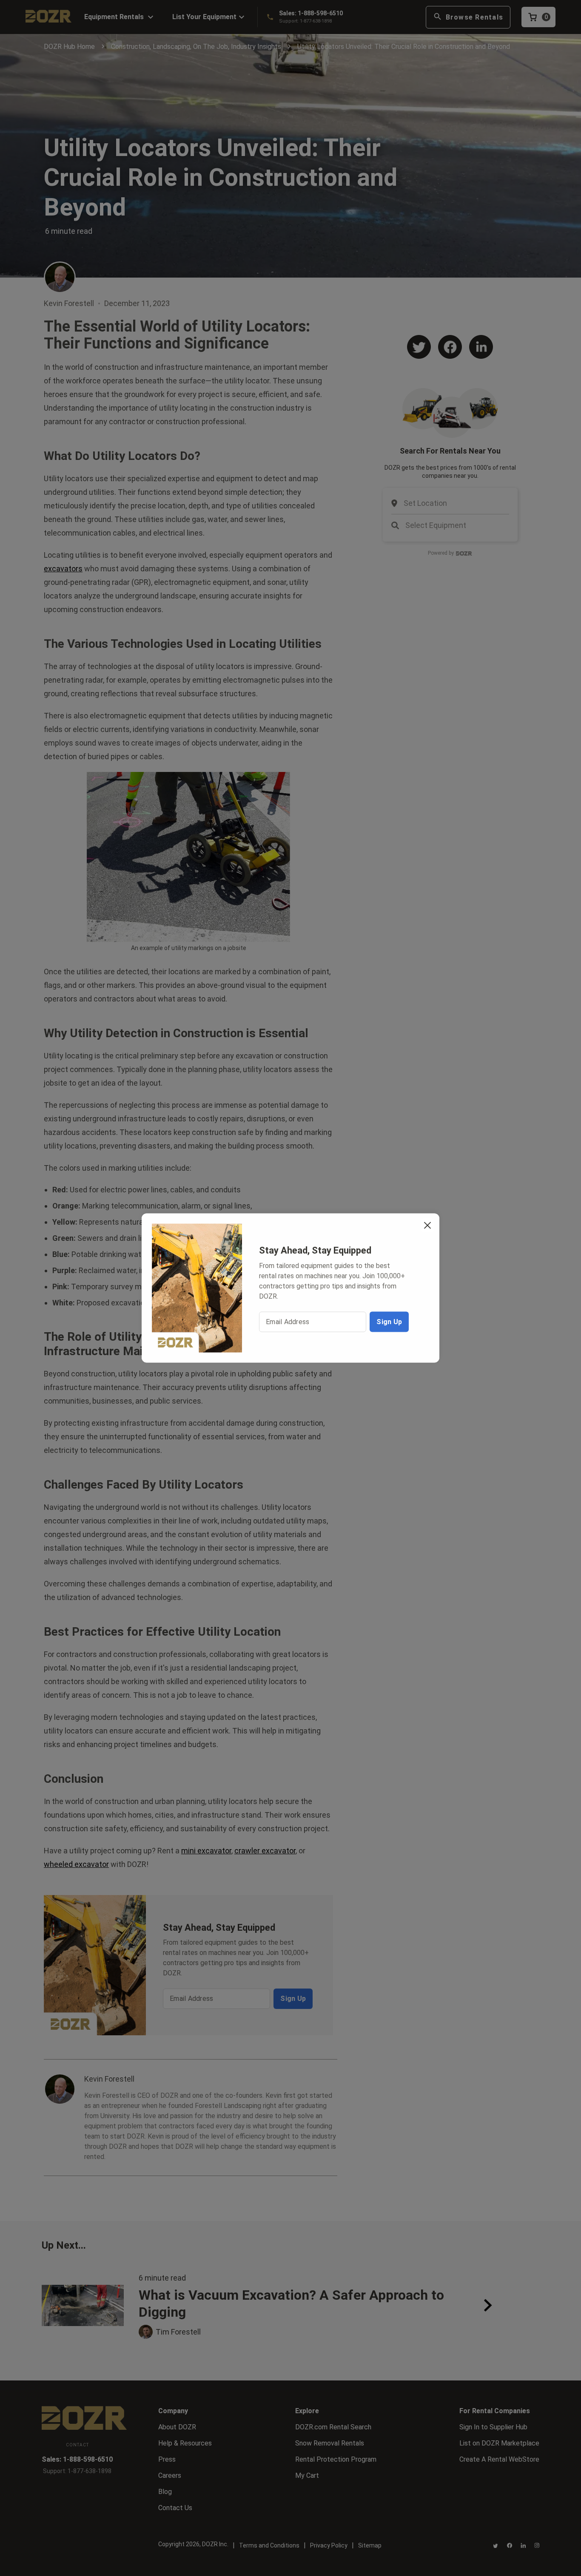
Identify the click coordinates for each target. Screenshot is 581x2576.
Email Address (288, 1321)
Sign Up (389, 1321)
